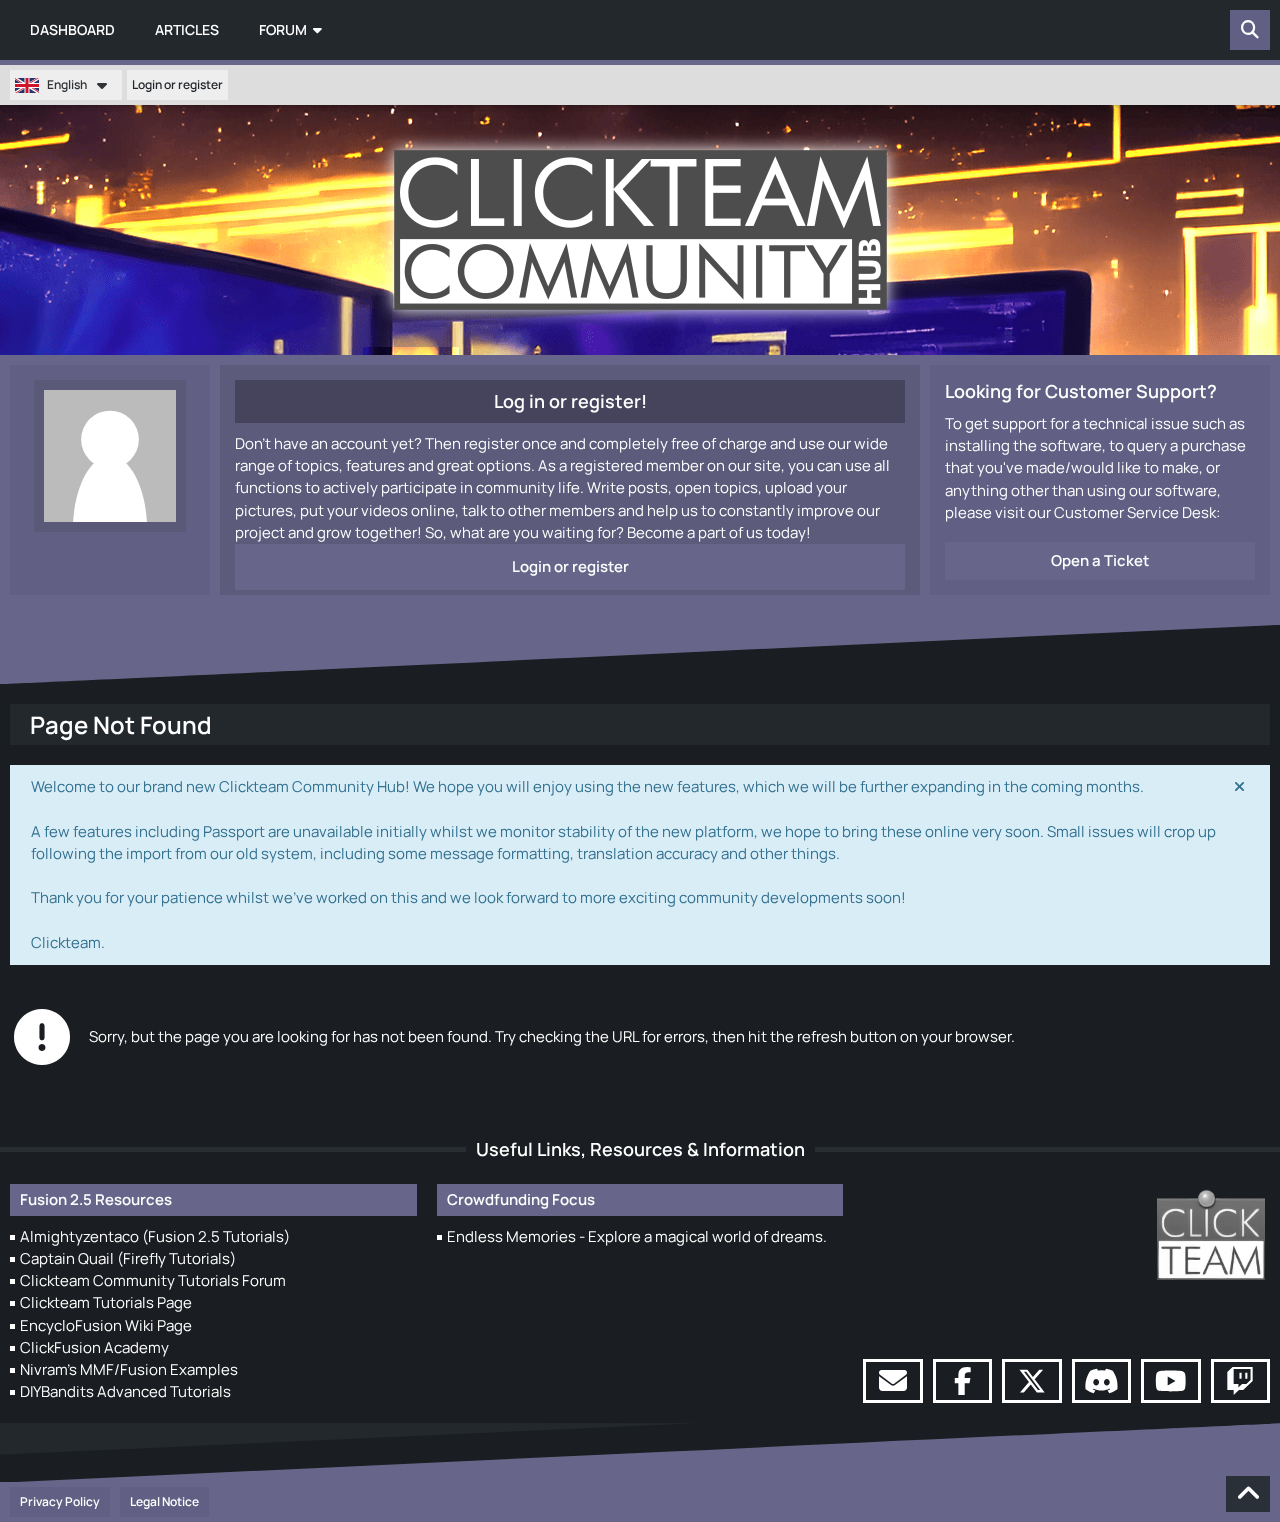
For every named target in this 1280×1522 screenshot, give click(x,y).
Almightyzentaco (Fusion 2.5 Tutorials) (155, 1236)
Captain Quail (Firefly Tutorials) (128, 1258)
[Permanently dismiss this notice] (1239, 787)
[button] (66, 85)
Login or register (177, 84)
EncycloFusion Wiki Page (106, 1325)
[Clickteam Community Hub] (640, 230)
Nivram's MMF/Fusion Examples (129, 1369)
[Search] (1250, 30)
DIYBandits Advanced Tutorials (125, 1391)
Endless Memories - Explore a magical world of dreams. (637, 1236)
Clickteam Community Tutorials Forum (153, 1280)
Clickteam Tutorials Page (106, 1302)
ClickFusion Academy (94, 1347)
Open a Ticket (1100, 560)
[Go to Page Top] (1248, 1494)
